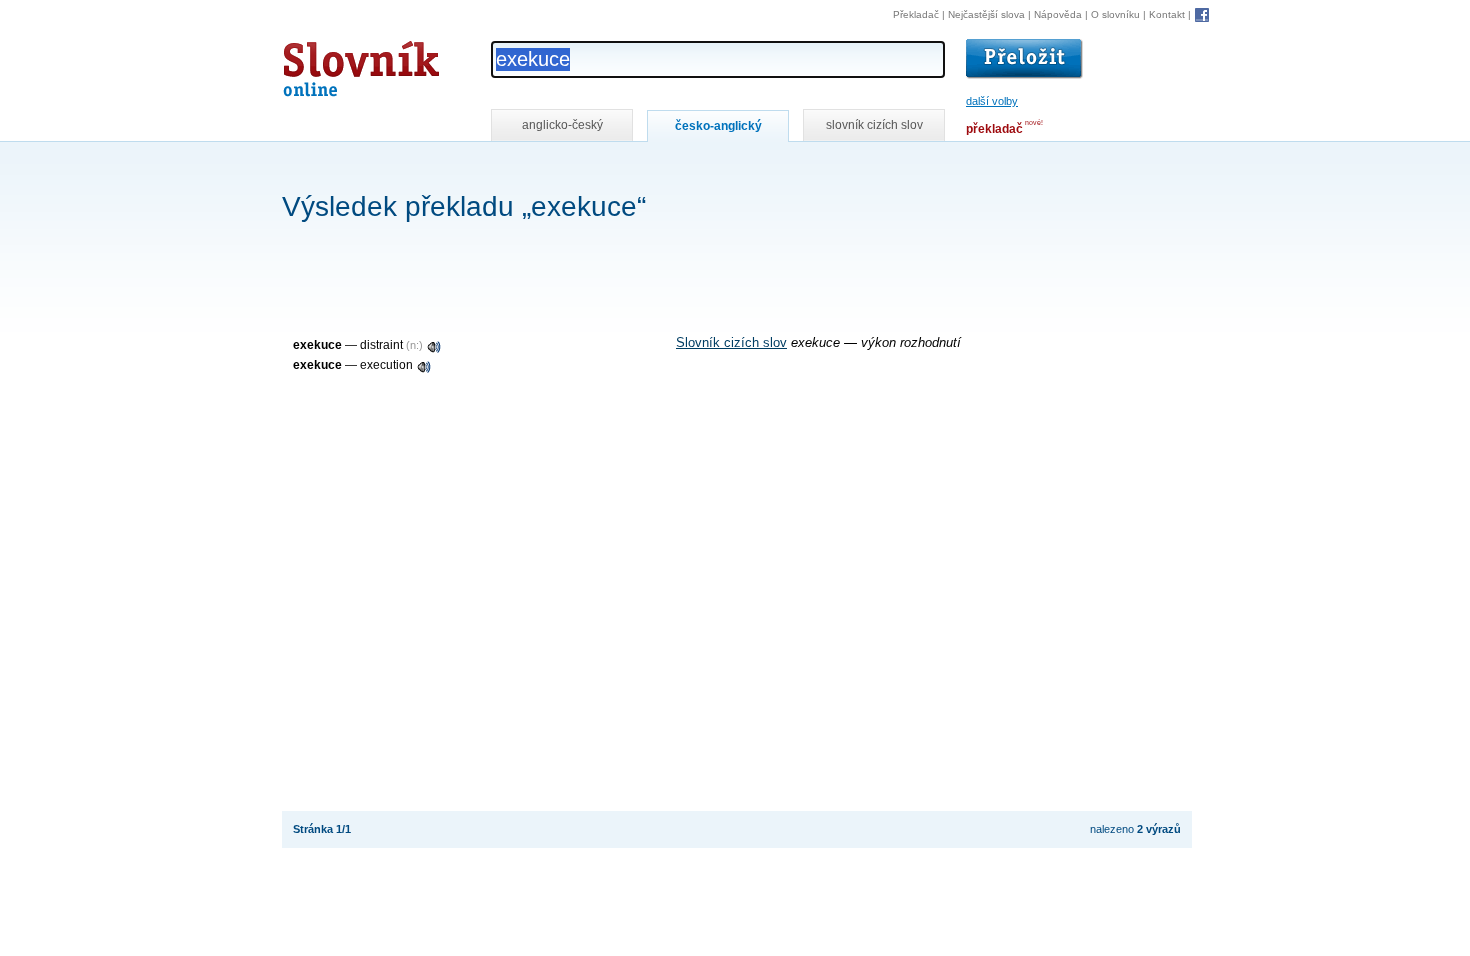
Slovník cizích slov (731, 343)
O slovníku (1115, 14)
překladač (994, 129)
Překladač (916, 14)
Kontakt (1167, 14)
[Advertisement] (646, 168)
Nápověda (1058, 14)
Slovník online (325, 63)
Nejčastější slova (986, 14)
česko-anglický (718, 126)
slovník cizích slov (874, 125)
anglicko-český (562, 125)
